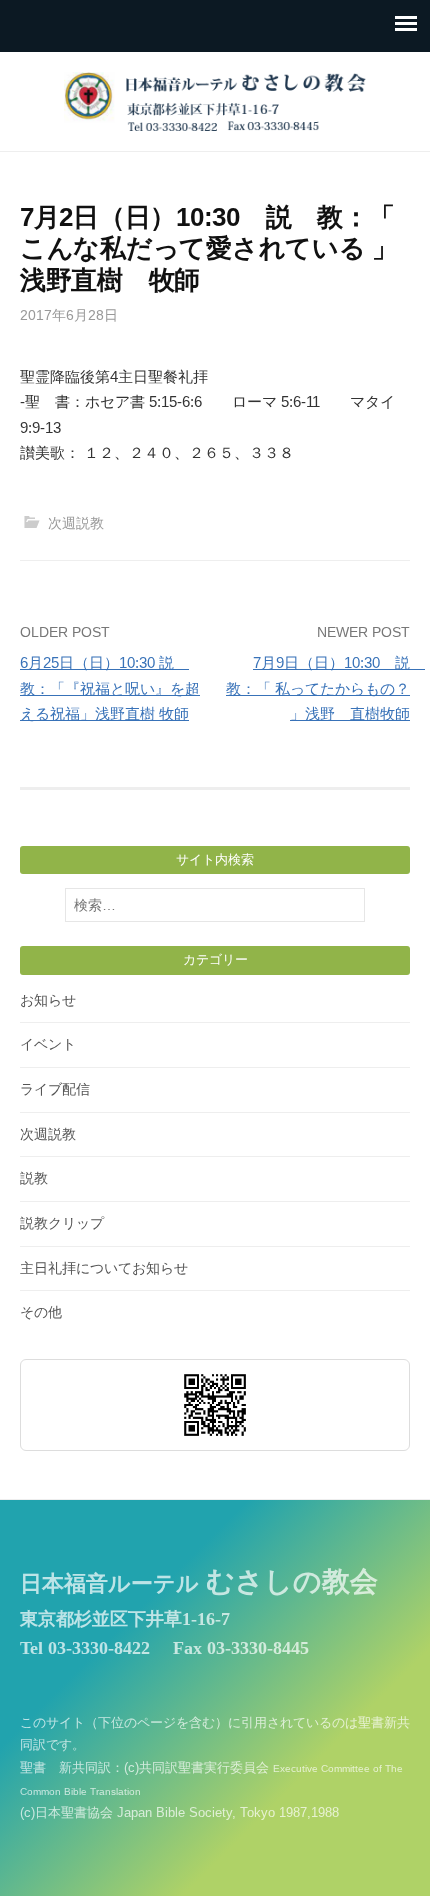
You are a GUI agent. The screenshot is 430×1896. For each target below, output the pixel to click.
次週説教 (76, 523)
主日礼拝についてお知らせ (104, 1268)
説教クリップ (62, 1223)
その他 (41, 1312)
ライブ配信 (55, 1089)
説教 (34, 1178)
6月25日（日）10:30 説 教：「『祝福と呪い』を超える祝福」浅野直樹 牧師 (110, 688)
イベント (48, 1044)
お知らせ (48, 1000)
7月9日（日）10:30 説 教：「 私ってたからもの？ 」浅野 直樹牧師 (325, 688)
